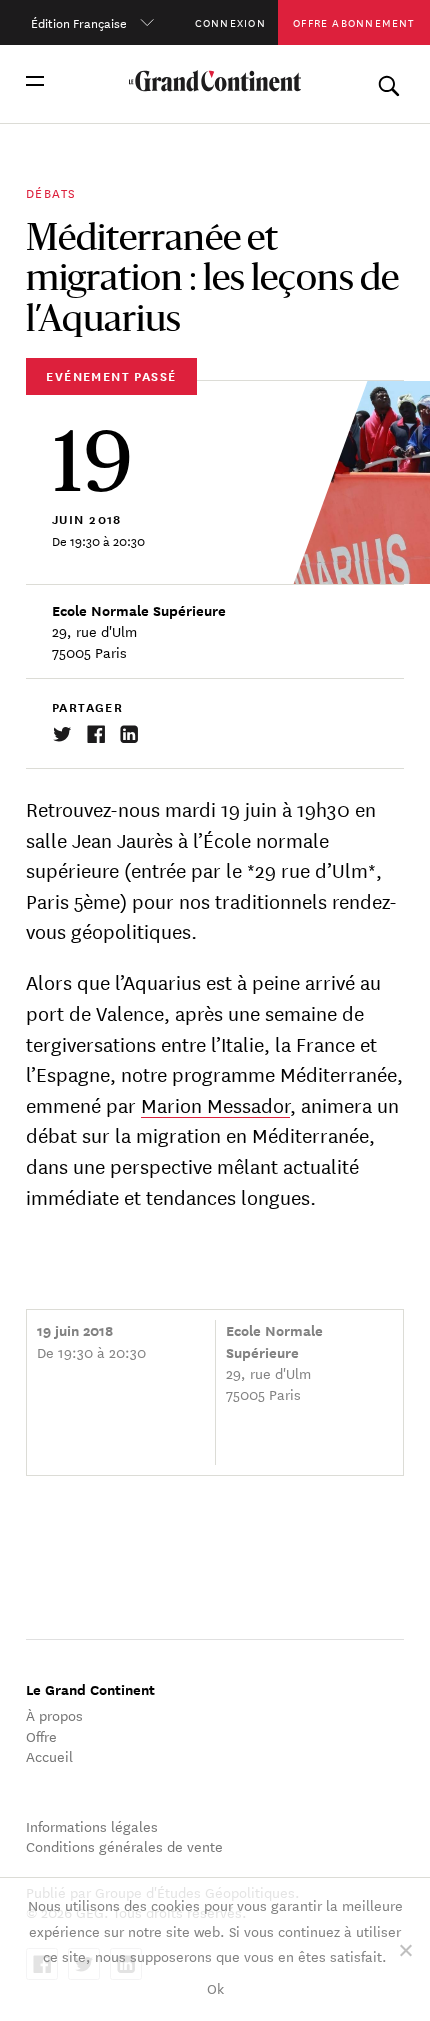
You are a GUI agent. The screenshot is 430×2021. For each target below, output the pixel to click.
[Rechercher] (388, 81)
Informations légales (92, 1826)
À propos (54, 1715)
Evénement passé (111, 375)
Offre (41, 1736)
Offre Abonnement (354, 22)
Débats (51, 192)
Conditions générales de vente (124, 1846)
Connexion (230, 22)
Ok (215, 1988)
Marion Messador (215, 1104)
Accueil (49, 1756)
